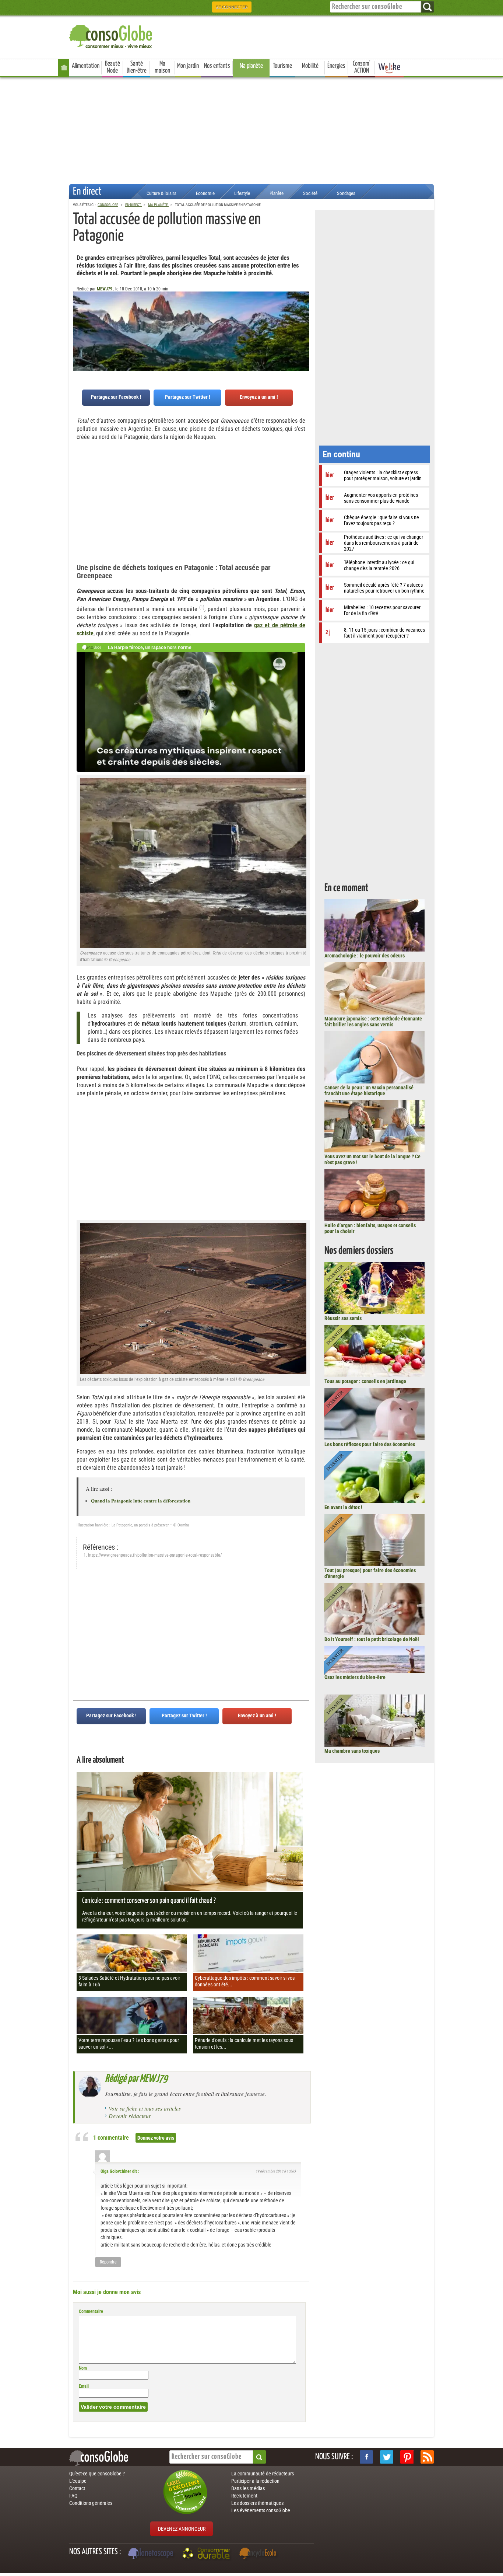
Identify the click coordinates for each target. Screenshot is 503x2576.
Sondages (346, 193)
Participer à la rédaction (255, 2481)
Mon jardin (188, 66)
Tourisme (282, 66)
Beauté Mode (112, 67)
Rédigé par (136, 2079)
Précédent (303, 328)
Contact (77, 2488)
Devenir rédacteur (130, 2116)
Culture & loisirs (161, 193)
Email (84, 2386)
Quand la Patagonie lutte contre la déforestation (141, 1500)
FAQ (73, 2496)
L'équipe (78, 2481)
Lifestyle (242, 193)
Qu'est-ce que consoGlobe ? (97, 2474)
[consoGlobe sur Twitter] (387, 2457)
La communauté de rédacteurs (263, 2474)
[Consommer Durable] (207, 2554)
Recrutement (244, 2496)
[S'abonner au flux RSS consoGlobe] (427, 2457)
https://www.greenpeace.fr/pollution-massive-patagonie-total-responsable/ (155, 1555)
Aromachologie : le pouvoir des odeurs (365, 956)
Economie (205, 193)
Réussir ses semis (343, 1318)
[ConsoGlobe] (112, 35)
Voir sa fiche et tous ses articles (145, 2108)
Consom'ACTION (362, 67)
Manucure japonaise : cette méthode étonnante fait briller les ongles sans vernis (373, 1022)
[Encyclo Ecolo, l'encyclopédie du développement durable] (260, 2554)
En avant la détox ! (343, 1507)
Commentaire (91, 2311)
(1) (202, 607)
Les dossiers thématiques (257, 2503)
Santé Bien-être (137, 67)
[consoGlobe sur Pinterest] (407, 2457)
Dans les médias (248, 2488)
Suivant (78, 328)
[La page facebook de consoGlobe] (366, 2457)
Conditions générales (91, 2503)
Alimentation (86, 66)
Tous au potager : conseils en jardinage (365, 1381)
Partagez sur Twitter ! (188, 397)
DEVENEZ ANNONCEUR (182, 2529)
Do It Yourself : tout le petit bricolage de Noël (372, 1639)
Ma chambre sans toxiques (352, 1751)
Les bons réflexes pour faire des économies (370, 1444)
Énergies (336, 66)
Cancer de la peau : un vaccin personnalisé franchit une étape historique (369, 1090)
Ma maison (162, 67)
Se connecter (232, 7)
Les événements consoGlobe (261, 2510)
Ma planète (251, 66)
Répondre (108, 2262)
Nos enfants (217, 66)
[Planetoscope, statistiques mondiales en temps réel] (152, 2554)
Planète (277, 193)
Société (310, 193)
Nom (83, 2368)
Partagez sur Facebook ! (116, 397)
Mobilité (310, 66)
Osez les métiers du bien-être (355, 1677)
